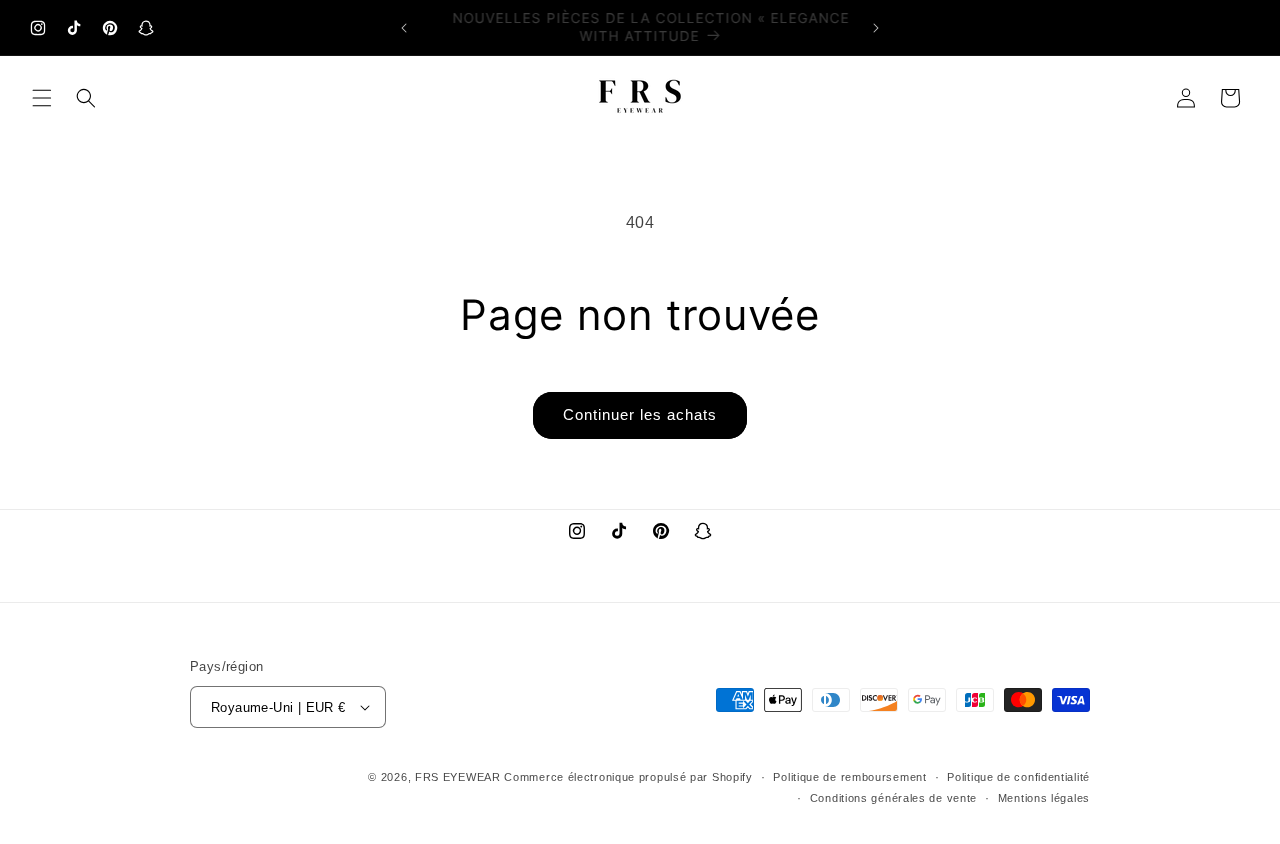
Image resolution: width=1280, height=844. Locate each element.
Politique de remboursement (849, 777)
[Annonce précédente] (404, 28)
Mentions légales (1044, 798)
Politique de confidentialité (1018, 777)
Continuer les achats (640, 414)
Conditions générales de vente (893, 798)
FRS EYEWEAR (458, 777)
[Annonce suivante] (876, 28)
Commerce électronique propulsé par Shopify (628, 777)
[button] (42, 98)
